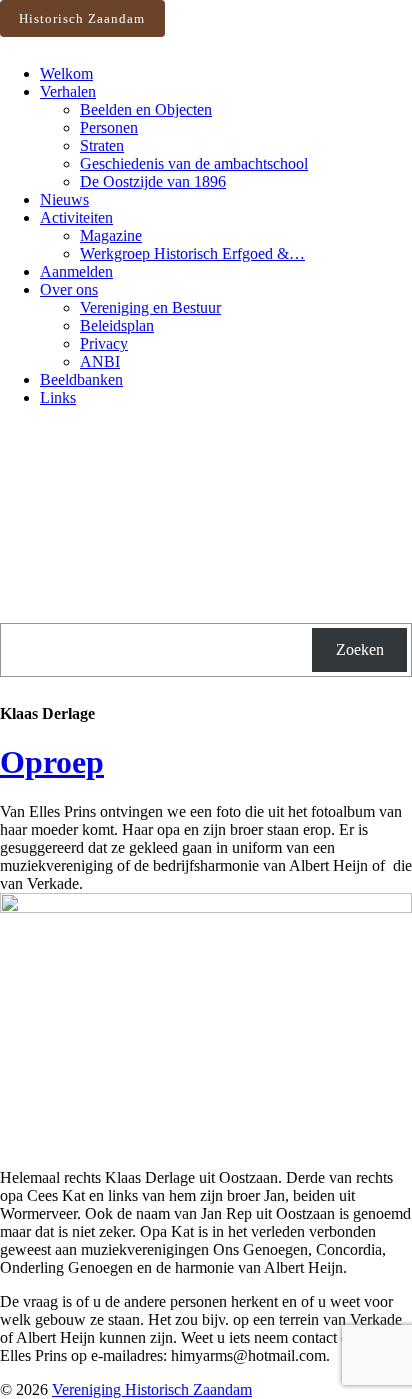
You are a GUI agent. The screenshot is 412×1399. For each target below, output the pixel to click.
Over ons (69, 289)
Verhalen (68, 91)
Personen (109, 127)
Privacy (104, 343)
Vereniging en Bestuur (150, 307)
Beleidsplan (117, 325)
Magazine (111, 235)
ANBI (100, 361)
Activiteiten (76, 217)
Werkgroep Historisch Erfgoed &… (192, 253)
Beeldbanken (81, 379)
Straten (102, 145)
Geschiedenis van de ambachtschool (194, 163)
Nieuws (64, 199)
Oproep (52, 762)
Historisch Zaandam (82, 18)
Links (58, 397)
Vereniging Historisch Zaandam (152, 1389)
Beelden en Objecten (146, 109)
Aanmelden (76, 271)
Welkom (66, 73)
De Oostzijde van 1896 (153, 181)
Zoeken (360, 649)
